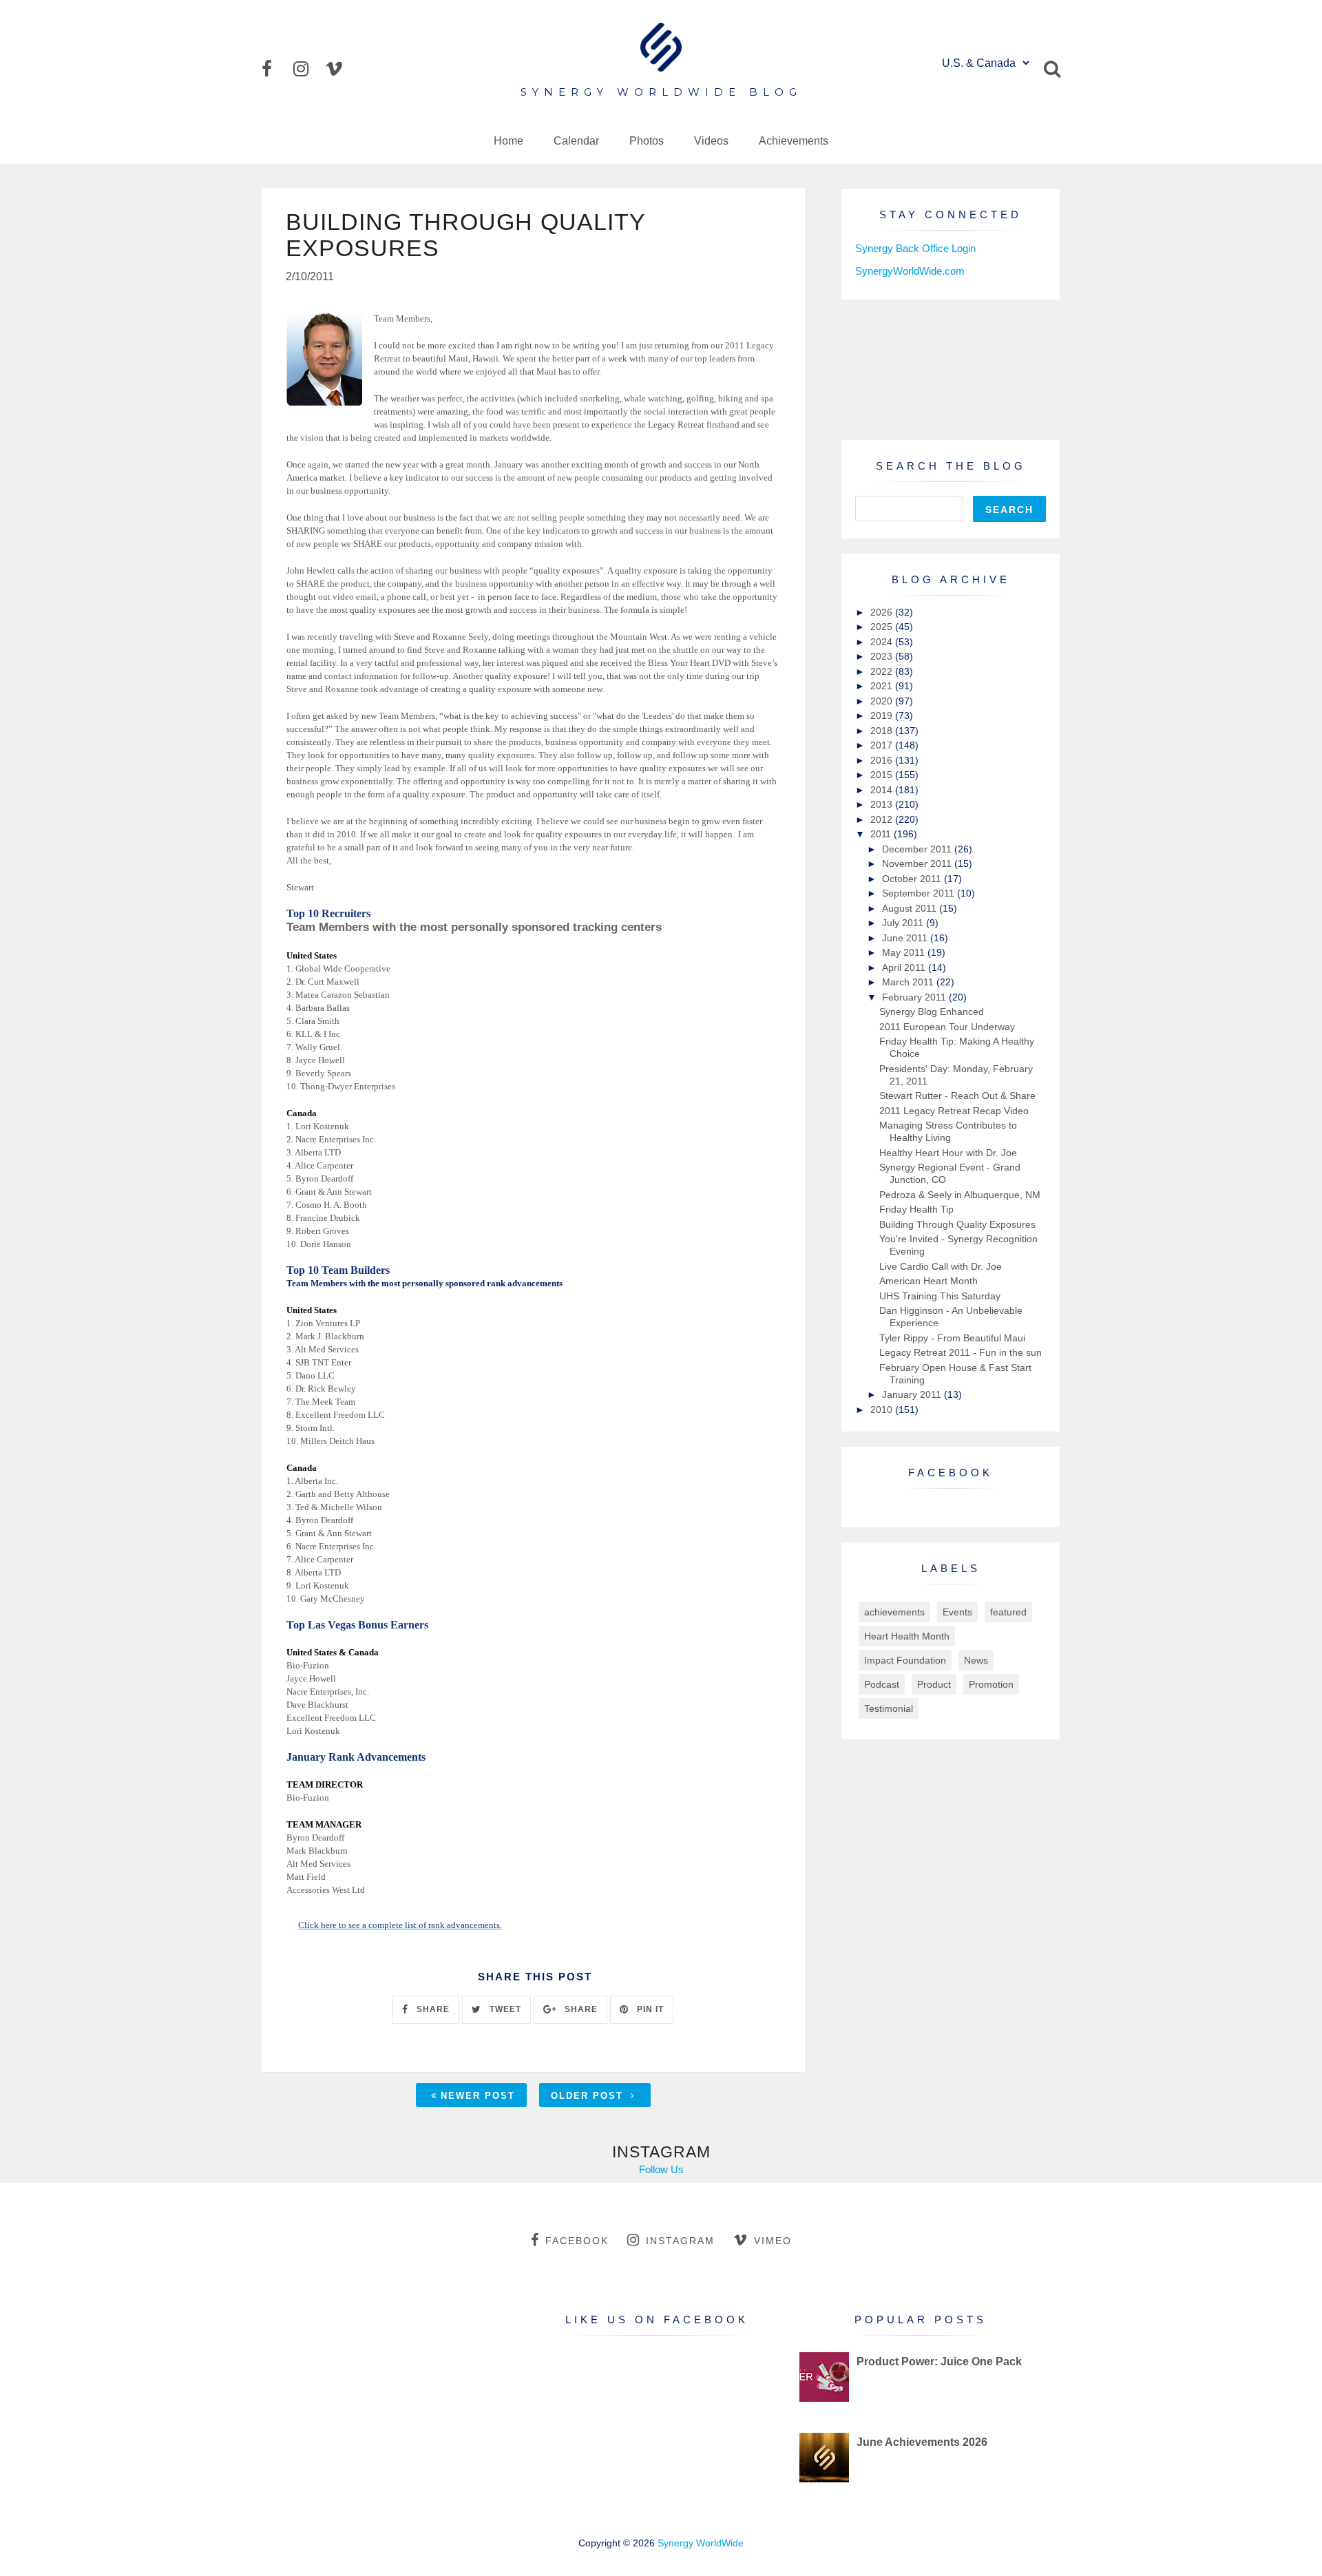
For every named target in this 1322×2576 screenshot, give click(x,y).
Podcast (882, 1684)
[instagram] (308, 69)
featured (1008, 1612)
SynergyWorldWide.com (910, 271)
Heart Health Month (907, 1636)
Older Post (589, 2096)
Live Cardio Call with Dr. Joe (941, 1266)
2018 (883, 731)
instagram (680, 2241)
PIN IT (649, 2009)
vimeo (773, 2241)
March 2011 (909, 982)
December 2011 (918, 849)
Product (934, 1684)
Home (508, 141)
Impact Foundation (905, 1660)
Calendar (576, 141)
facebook (577, 2241)
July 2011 (904, 923)
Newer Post (478, 2096)
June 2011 (906, 938)
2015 (883, 775)
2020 (883, 701)
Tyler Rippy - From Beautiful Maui (952, 1338)
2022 (883, 671)
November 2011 (918, 863)
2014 (883, 790)
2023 (883, 656)
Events (957, 1612)
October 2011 (913, 879)
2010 (883, 1410)
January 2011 (913, 1394)
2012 (883, 819)
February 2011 (915, 997)
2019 (883, 715)
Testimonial (889, 1708)
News (976, 1660)
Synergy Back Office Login (915, 248)
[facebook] (276, 69)
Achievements (794, 141)
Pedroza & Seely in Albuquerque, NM (960, 1195)
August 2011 (911, 908)
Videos (711, 141)
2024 (883, 642)
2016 (883, 760)
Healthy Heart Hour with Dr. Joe (948, 1153)
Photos (647, 141)
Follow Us (661, 2169)
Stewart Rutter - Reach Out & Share (957, 1096)
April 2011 (905, 967)
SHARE (432, 2009)
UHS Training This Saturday (940, 1296)
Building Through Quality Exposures (957, 1224)
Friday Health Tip (916, 1209)
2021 (883, 686)
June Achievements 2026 (922, 2442)
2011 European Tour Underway (947, 1027)
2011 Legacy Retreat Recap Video (954, 1111)
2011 (882, 834)
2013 (883, 804)
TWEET (504, 2009)
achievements (894, 1612)
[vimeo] (339, 69)
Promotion (991, 1684)
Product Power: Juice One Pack (939, 2362)
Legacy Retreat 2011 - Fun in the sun (961, 1352)
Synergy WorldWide (701, 2543)
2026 (883, 612)
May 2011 (905, 952)
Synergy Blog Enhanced (932, 1012)
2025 (883, 627)
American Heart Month (928, 1281)
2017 (883, 745)
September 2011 (920, 893)
